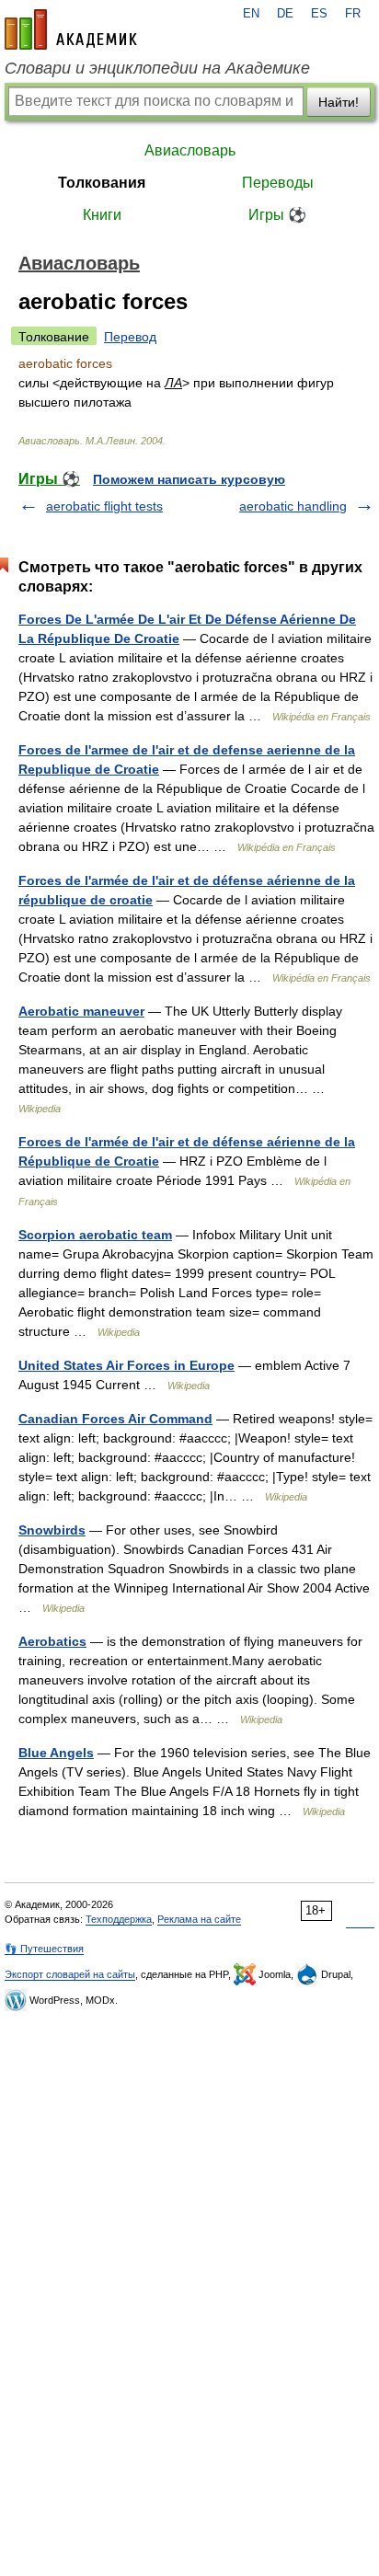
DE (285, 14)
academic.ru (71, 29)
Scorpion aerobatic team (95, 1235)
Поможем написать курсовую (189, 479)
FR (353, 14)
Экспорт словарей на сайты (70, 1974)
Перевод (130, 337)
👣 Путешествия (44, 1949)
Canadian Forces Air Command (115, 1419)
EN (251, 14)
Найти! (339, 102)
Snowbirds (52, 1530)
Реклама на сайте (199, 1919)
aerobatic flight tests (104, 506)
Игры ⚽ (277, 215)
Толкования (102, 183)
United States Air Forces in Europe (126, 1365)
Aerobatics (52, 1641)
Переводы (278, 183)
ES (319, 14)
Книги (102, 215)
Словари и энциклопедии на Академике (157, 68)
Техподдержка (119, 1919)
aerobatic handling (293, 506)
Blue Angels (56, 1753)
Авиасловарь (190, 150)
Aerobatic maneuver (81, 1011)
